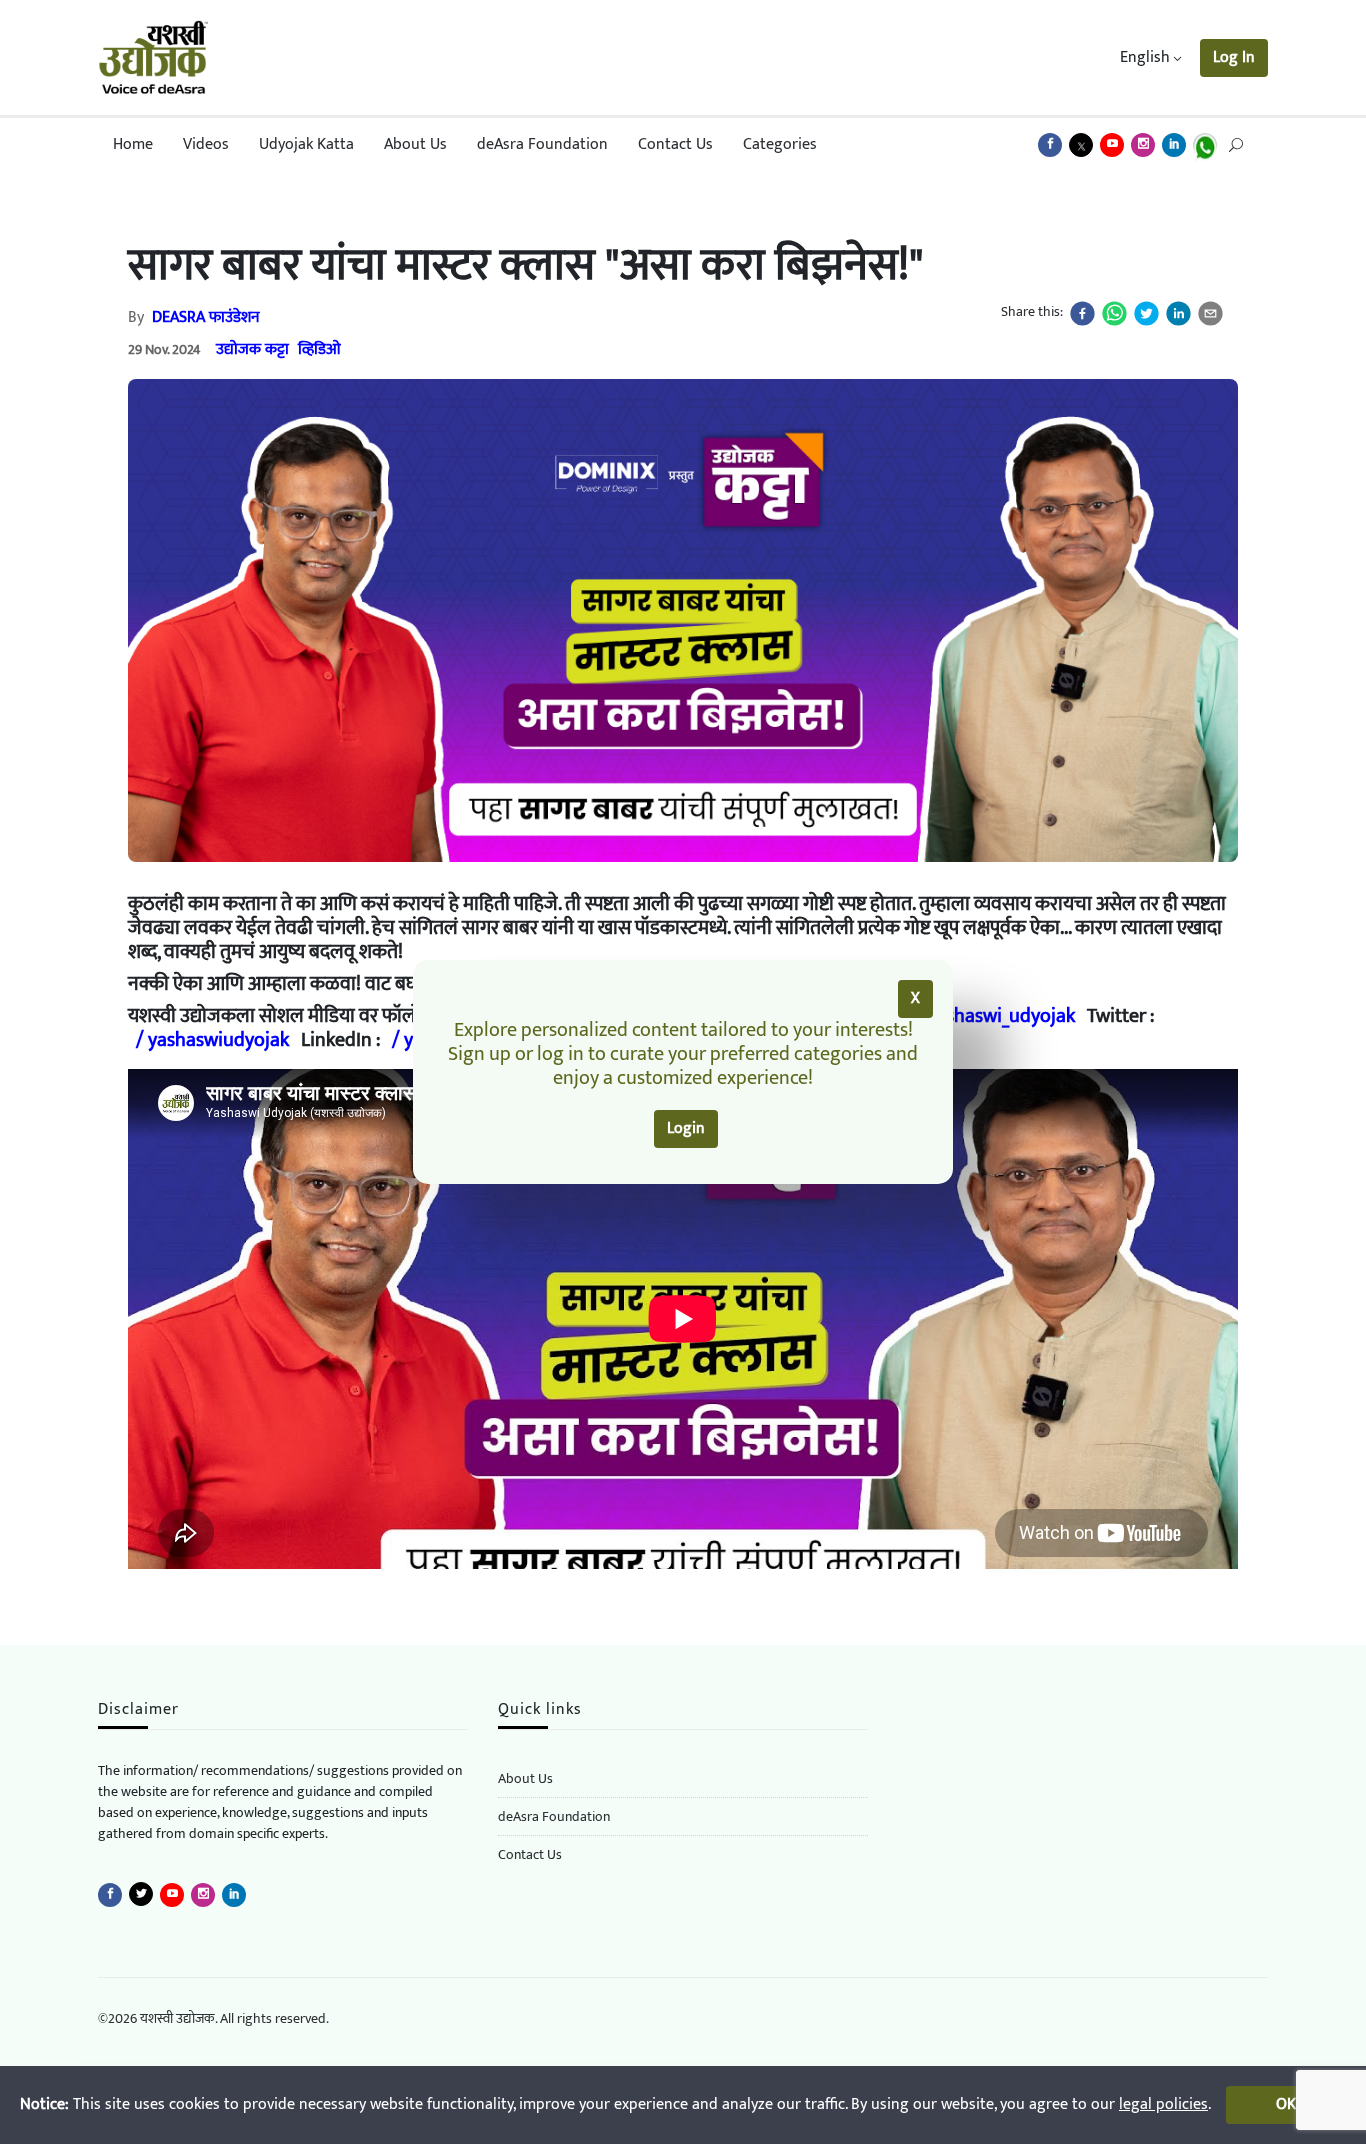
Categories (780, 144)
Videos (206, 144)
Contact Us (675, 144)
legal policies (1163, 2104)
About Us (415, 144)
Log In (1234, 57)
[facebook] (1082, 313)
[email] (1210, 313)
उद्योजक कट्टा (252, 349)
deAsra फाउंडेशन (206, 317)
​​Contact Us (530, 1855)
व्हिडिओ (319, 349)
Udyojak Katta (306, 144)
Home (133, 144)
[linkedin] (1178, 313)
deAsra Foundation (542, 144)
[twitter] (1146, 313)
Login (686, 1128)
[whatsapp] (1114, 313)
